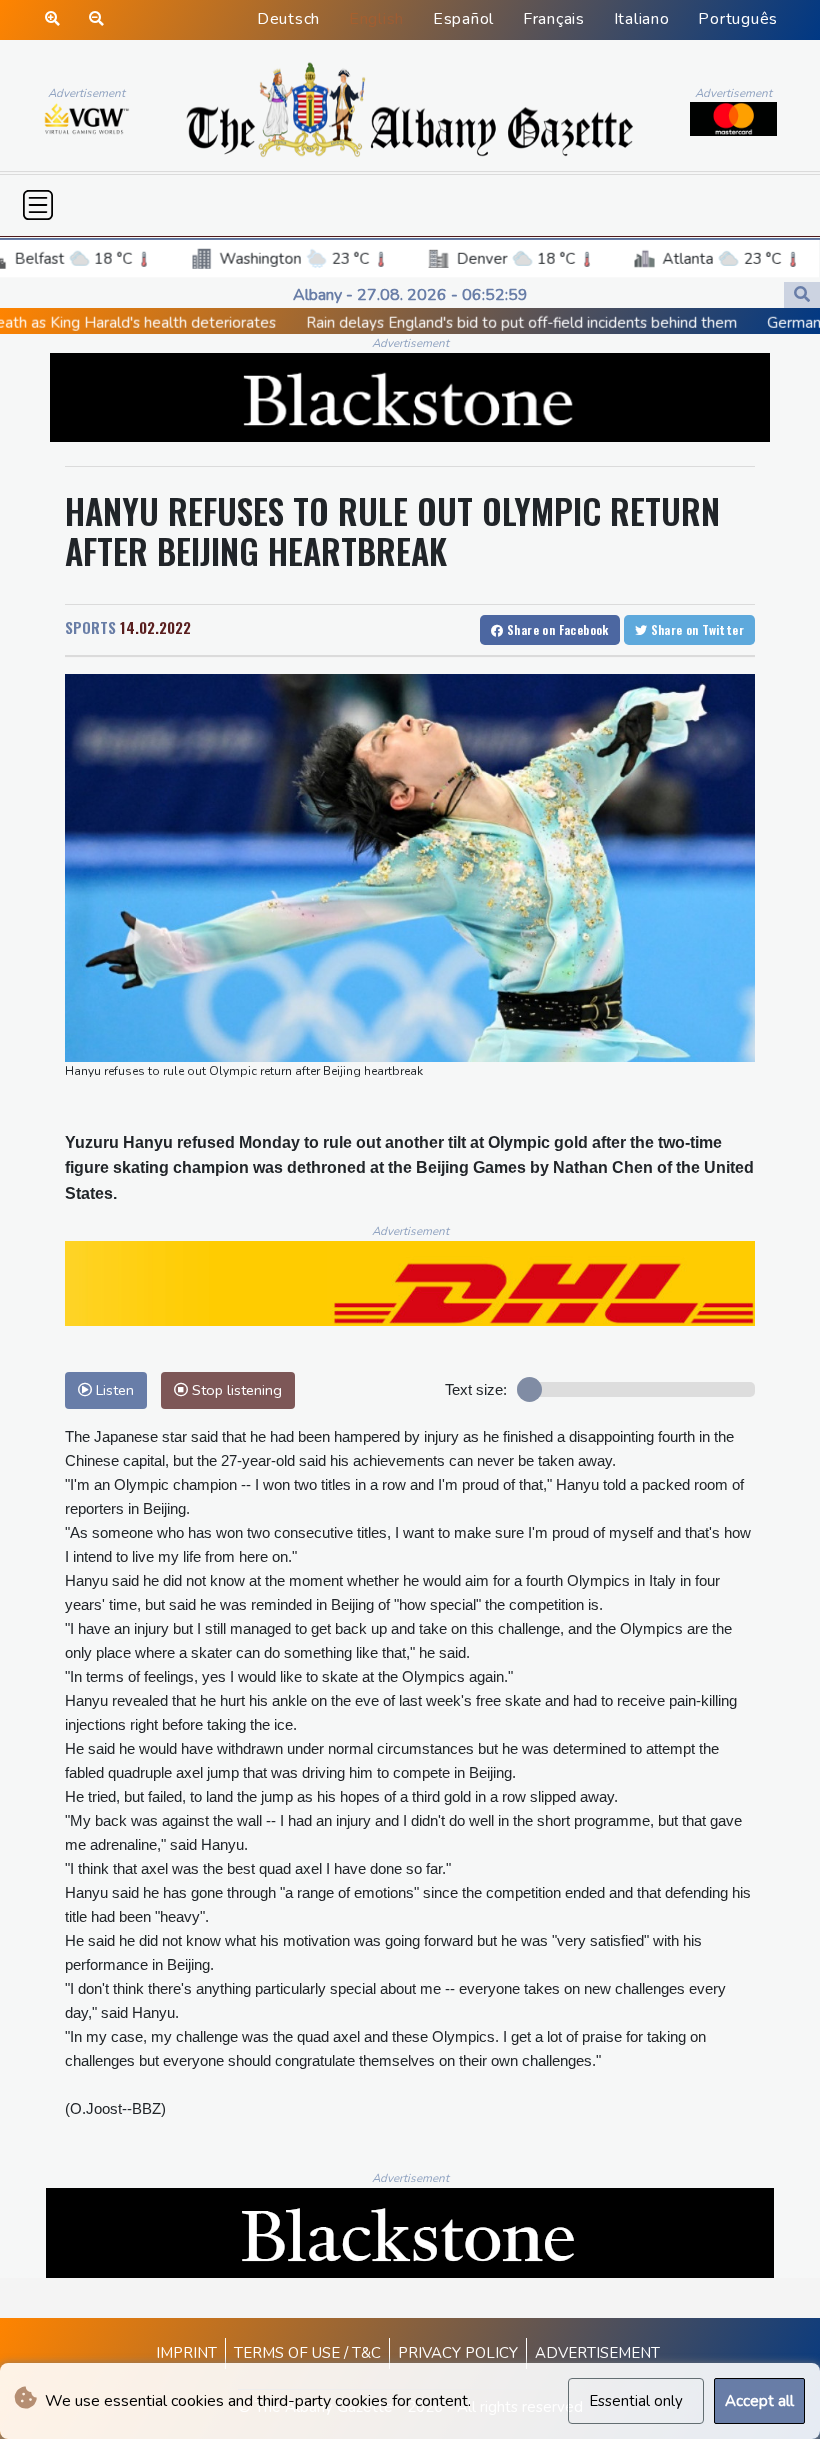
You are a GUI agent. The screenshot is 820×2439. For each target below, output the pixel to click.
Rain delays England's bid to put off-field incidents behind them (421, 323)
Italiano (642, 19)
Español (463, 19)
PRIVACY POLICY (458, 2353)
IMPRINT (186, 2353)
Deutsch (288, 19)
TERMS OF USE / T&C (307, 2353)
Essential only (636, 2401)
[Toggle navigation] (38, 205)
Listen (113, 1390)
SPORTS (90, 627)
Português (738, 19)
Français (554, 19)
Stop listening (235, 1390)
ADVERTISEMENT (597, 2353)
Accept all (759, 2401)
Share (556, 629)
